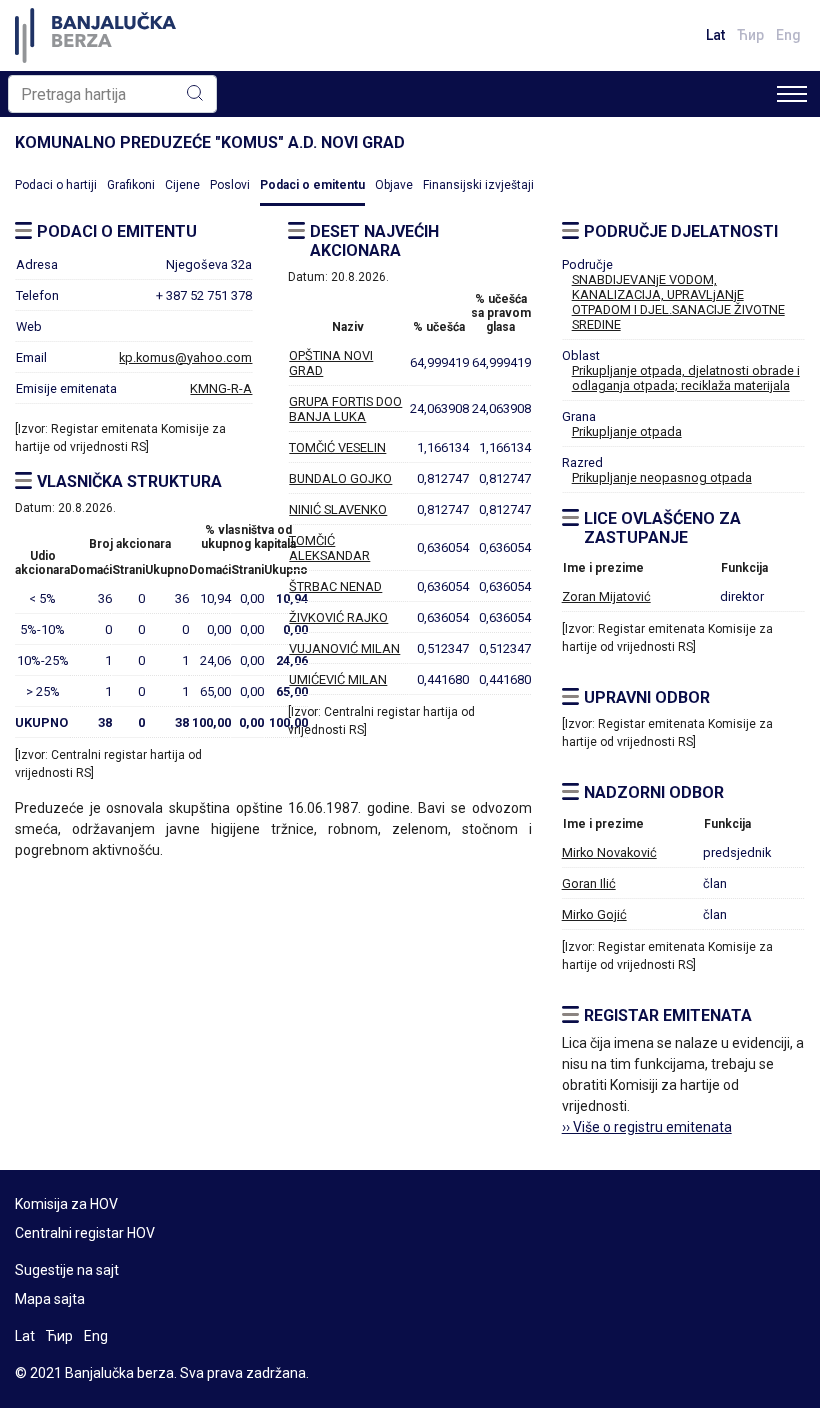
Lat (715, 35)
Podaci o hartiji (56, 185)
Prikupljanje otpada (627, 431)
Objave (394, 185)
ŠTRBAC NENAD (335, 586)
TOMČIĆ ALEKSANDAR (329, 548)
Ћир (750, 35)
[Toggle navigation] (792, 94)
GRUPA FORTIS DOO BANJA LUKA (345, 409)
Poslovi (230, 185)
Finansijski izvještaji (478, 185)
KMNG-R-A (221, 388)
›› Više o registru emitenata (647, 1127)
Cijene (182, 185)
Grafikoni (131, 185)
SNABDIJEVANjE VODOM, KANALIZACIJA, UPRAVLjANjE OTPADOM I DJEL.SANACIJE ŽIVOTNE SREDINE (678, 302)
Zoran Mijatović (606, 596)
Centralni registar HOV (85, 1233)
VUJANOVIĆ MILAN (344, 648)
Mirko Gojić (594, 914)
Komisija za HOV (66, 1204)
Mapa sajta (50, 1299)
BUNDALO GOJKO (340, 478)
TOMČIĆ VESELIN (337, 447)
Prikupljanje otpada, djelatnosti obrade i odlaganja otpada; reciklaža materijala (686, 378)
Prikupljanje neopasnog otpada (662, 477)
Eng (788, 35)
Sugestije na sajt (67, 1270)
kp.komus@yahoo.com (185, 357)
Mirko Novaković (609, 852)
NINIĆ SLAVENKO (338, 509)
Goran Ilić (589, 883)
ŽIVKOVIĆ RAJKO (338, 617)
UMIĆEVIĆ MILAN (338, 679)
